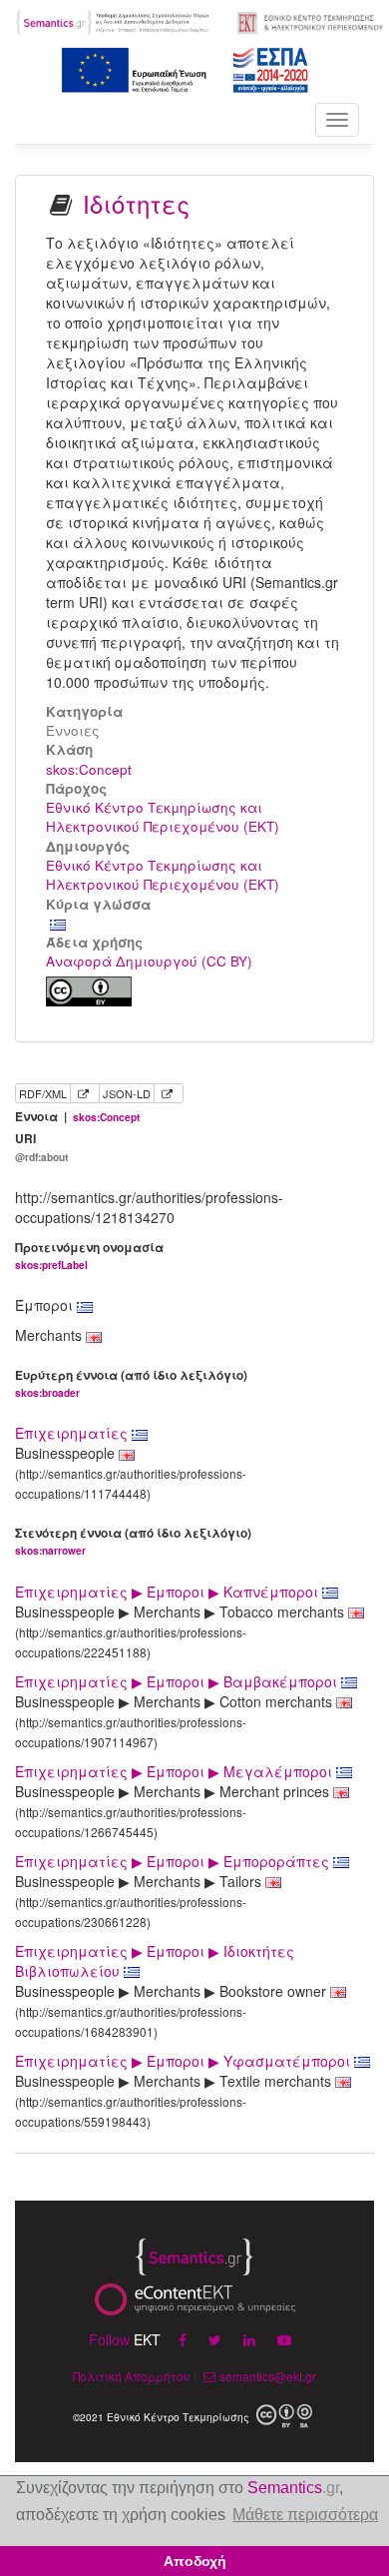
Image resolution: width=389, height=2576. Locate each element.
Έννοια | (77, 1117)
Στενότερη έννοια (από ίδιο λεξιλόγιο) (133, 1541)
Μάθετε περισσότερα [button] (305, 2515)
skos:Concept (89, 769)
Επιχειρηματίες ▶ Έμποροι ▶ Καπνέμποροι (169, 1592)
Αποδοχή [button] (195, 2561)
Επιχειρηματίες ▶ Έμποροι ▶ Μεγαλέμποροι (176, 1771)
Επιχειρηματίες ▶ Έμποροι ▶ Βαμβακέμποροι (178, 1681)
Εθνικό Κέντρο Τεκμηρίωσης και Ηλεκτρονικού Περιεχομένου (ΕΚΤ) (163, 817)
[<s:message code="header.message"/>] (113, 20)
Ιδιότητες (136, 203)
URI (41, 1147)
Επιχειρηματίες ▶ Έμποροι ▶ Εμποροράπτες (174, 1861)
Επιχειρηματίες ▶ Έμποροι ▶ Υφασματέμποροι (185, 2061)
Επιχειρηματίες (73, 1433)
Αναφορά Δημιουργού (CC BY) (149, 961)
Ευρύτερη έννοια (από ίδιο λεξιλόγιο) (131, 1383)
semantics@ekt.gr (268, 2376)
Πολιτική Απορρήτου (132, 2376)
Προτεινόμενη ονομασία (89, 1256)
